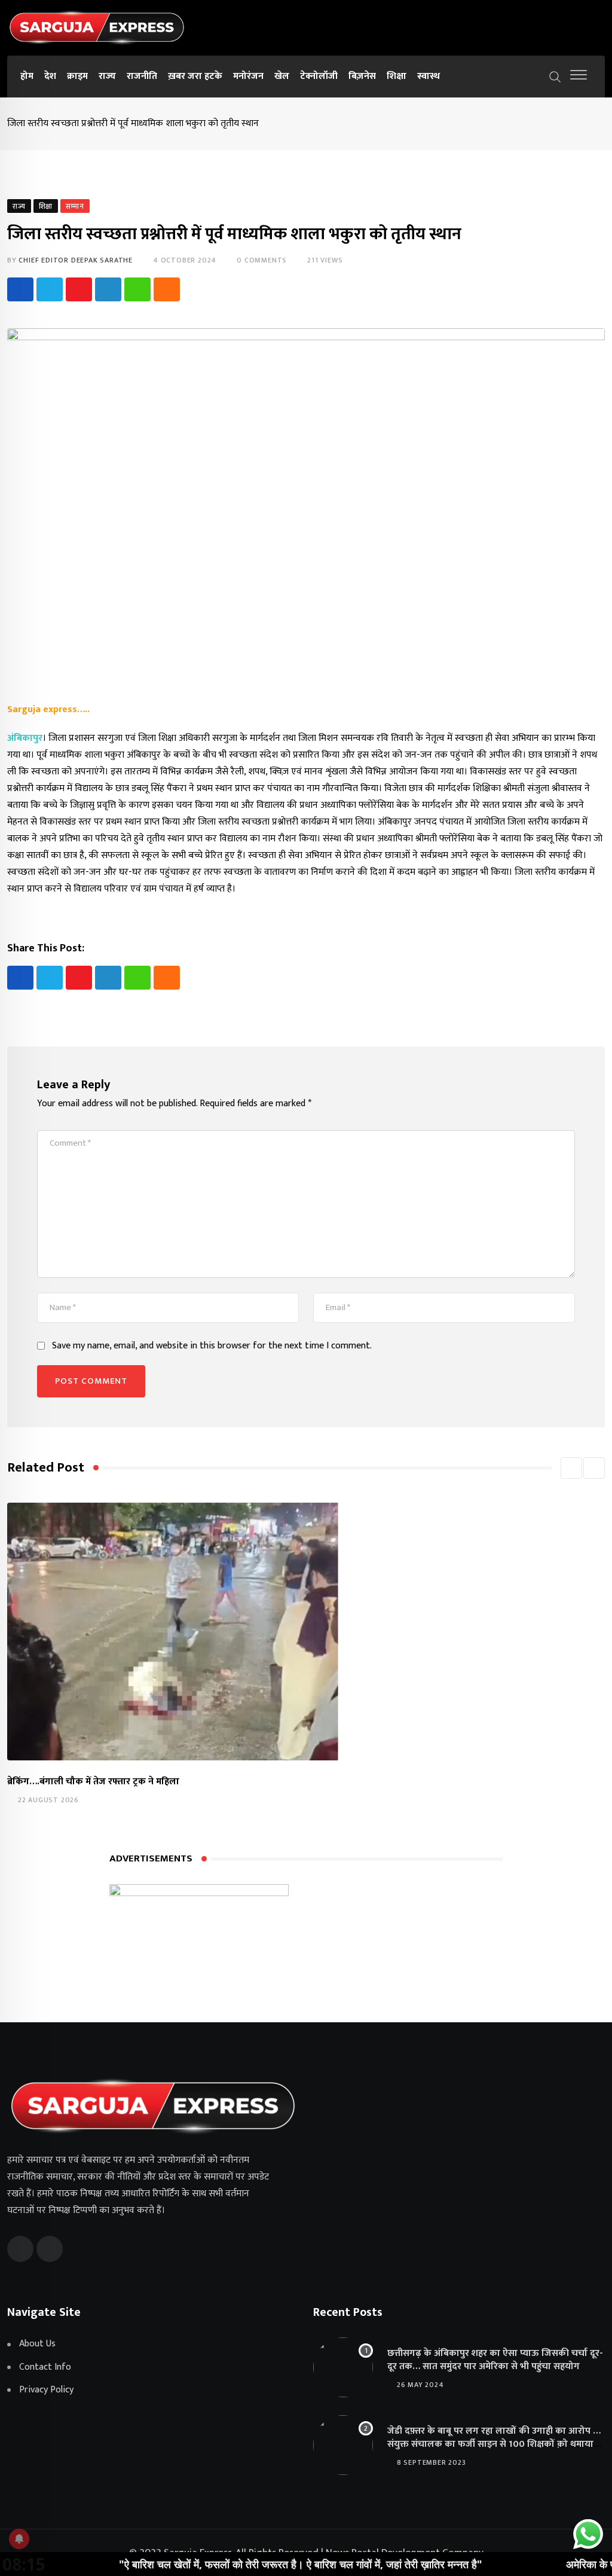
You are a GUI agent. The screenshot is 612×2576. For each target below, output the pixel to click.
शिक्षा (397, 76)
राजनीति (142, 76)
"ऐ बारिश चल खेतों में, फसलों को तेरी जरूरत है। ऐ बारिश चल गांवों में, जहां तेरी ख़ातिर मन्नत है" (239, 2564)
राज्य (107, 76)
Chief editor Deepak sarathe (76, 260)
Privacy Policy (46, 2390)
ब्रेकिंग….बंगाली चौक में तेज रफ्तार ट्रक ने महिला (93, 1782)
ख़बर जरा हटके (195, 76)
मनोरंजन (248, 76)
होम (27, 76)
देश (50, 76)
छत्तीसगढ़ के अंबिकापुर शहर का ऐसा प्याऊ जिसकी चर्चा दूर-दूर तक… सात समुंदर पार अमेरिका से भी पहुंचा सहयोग (495, 2360)
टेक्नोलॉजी (319, 76)
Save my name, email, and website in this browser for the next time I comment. (212, 1346)
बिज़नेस (362, 76)
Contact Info (45, 2367)
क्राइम (77, 76)
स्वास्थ (429, 76)
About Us (37, 2344)
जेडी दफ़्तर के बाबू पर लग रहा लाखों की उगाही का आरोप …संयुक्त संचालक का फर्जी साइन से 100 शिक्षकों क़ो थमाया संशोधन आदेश (494, 2444)
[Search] (555, 76)
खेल (282, 76)
